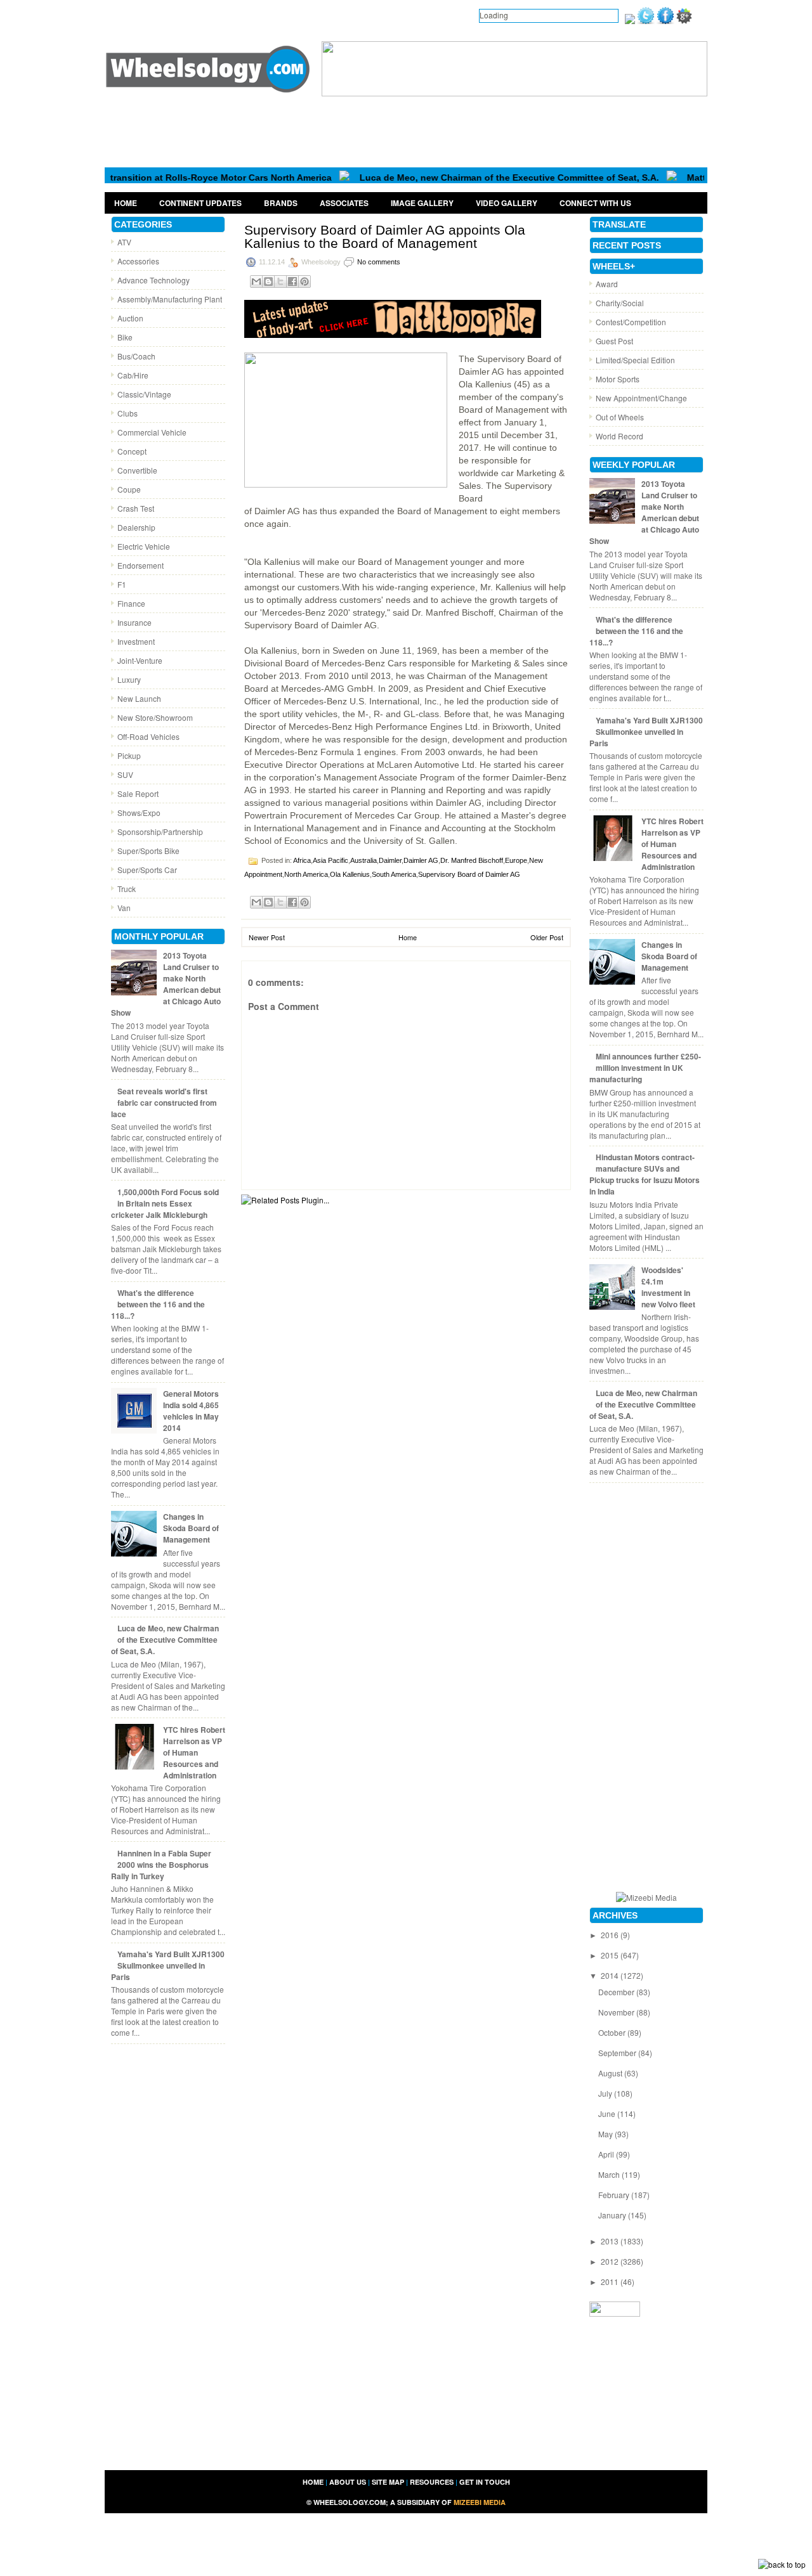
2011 (611, 2282)
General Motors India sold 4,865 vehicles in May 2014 (191, 1411)
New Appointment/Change (641, 398)
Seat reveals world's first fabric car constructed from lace (164, 1103)
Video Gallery (507, 203)
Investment (136, 641)
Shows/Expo (139, 812)
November (617, 2012)
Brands (281, 203)
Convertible (137, 470)
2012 (611, 2261)
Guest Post (614, 341)
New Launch (139, 698)
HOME (313, 2482)
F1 (122, 584)
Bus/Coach (136, 356)
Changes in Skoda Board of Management (191, 1528)
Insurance (134, 622)
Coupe (129, 489)
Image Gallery (422, 203)
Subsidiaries (309, 15)
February (615, 2195)
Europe (516, 860)
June (608, 2113)
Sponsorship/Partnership (160, 832)
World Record (619, 436)
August (611, 2073)
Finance (131, 603)
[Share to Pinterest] (304, 282)
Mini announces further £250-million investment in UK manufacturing (645, 1068)
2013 (611, 2241)
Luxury (129, 679)
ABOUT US (348, 2482)
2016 (611, 1935)
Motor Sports (618, 379)
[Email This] (256, 282)
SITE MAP (388, 2482)
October (613, 2032)
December (617, 1992)
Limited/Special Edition (635, 360)
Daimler (390, 860)
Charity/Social (620, 303)
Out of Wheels (620, 417)
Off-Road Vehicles (148, 736)
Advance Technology (154, 280)
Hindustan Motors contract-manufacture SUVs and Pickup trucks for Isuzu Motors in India (645, 1174)
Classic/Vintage (144, 394)
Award (607, 284)
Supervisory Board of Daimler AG (469, 874)
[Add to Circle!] (684, 21)
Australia (363, 860)
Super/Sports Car (147, 870)
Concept (132, 451)
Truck (127, 889)
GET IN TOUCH (485, 2482)
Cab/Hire (133, 375)
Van (124, 908)
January (613, 2215)
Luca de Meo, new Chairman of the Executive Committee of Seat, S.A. (470, 178)
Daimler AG (421, 860)
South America (394, 874)
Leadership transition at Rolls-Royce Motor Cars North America (156, 178)
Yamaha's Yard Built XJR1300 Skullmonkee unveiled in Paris (168, 1965)
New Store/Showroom (155, 717)
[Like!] (665, 21)
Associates (344, 203)
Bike (125, 337)
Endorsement (141, 565)
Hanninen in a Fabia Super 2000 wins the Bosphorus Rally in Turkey (161, 1865)
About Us (176, 15)
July (606, 2093)
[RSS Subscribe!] (630, 21)
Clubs (128, 413)
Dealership (136, 527)
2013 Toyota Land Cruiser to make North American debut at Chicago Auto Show (166, 984)
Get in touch (239, 15)
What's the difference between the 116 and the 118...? (158, 1304)
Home (127, 15)
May (606, 2134)
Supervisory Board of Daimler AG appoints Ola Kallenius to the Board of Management (385, 236)
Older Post (547, 937)
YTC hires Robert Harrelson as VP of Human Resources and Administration (194, 1752)
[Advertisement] (406, 131)
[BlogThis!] (268, 282)
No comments (379, 262)
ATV (124, 242)
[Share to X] (280, 282)
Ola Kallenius (350, 874)
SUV (125, 774)
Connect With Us (595, 203)
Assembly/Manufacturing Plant (170, 299)
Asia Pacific (331, 860)
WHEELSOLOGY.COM (350, 2502)
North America (306, 874)
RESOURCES (432, 2482)
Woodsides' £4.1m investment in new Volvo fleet (668, 1287)
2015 (611, 1955)
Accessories (138, 261)
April (607, 2154)
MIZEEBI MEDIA (480, 2502)
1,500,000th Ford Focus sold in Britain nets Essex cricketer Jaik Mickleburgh (165, 1203)
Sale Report (138, 793)
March (610, 2174)
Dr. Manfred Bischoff (472, 860)
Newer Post (267, 937)
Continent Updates (200, 203)
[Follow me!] (646, 21)
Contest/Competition (631, 322)
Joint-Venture (140, 660)
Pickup (129, 755)
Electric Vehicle (144, 546)
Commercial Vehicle (152, 432)
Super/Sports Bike (148, 851)
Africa (302, 860)
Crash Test (136, 508)
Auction (130, 318)
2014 (611, 1975)
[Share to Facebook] (292, 282)
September (618, 2053)
